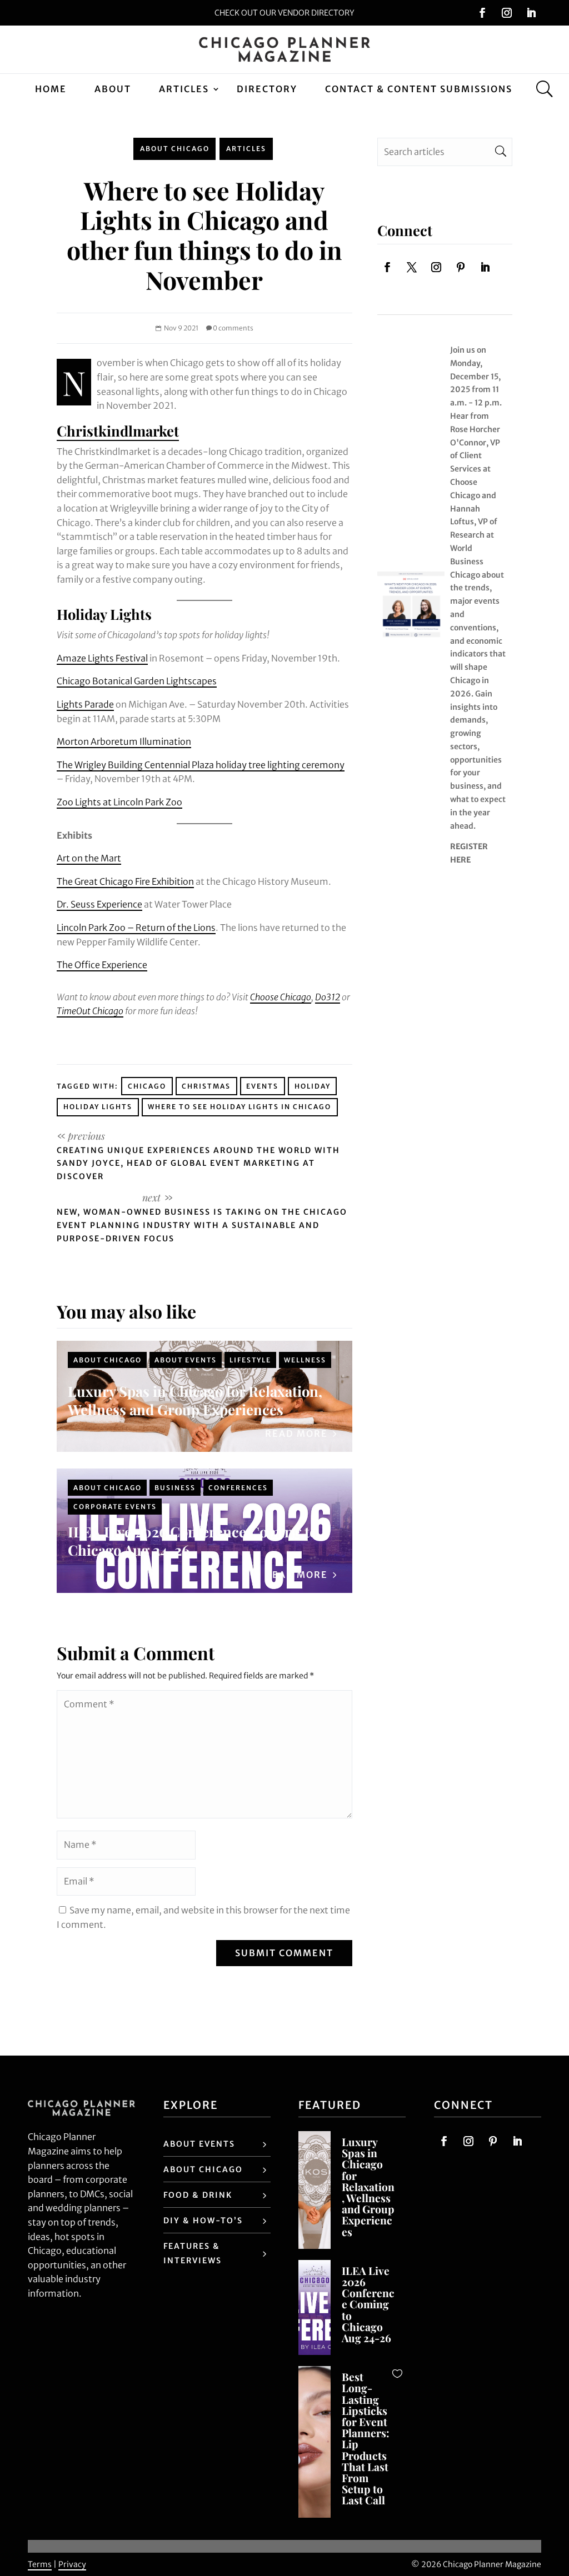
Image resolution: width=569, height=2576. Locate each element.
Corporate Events (115, 1507)
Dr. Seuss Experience (99, 904)
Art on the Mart (89, 858)
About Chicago (175, 149)
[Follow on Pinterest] (461, 267)
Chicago (147, 1086)
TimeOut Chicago (90, 1011)
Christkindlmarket (118, 430)
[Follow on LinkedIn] (531, 13)
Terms (40, 2564)
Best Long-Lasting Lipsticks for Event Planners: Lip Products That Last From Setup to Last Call (366, 2438)
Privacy (72, 2564)
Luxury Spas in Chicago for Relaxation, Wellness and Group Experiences (195, 1400)
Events (262, 1086)
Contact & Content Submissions (419, 89)
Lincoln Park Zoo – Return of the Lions (136, 928)
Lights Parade (85, 704)
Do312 (328, 997)
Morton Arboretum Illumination (124, 741)
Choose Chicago (281, 997)
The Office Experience (102, 965)
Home (51, 89)
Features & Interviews (193, 2253)
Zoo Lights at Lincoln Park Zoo (119, 802)
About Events (186, 1360)
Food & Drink (198, 2195)
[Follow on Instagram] (507, 13)
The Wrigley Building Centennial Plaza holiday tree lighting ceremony (201, 765)
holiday (313, 1086)
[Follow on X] (412, 267)
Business (175, 1488)
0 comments (233, 328)
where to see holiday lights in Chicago (239, 1107)
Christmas (206, 1086)
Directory (267, 89)
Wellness (305, 1360)
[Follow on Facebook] (482, 13)
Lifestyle (250, 1360)
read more (296, 1434)
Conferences (238, 1488)
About (113, 89)
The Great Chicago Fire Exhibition (125, 881)
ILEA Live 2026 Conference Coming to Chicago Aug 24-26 (193, 1540)
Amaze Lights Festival (102, 658)
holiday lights (98, 1107)
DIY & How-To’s (203, 2221)
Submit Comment (284, 1953)
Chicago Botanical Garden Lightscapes (137, 681)
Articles (184, 89)
